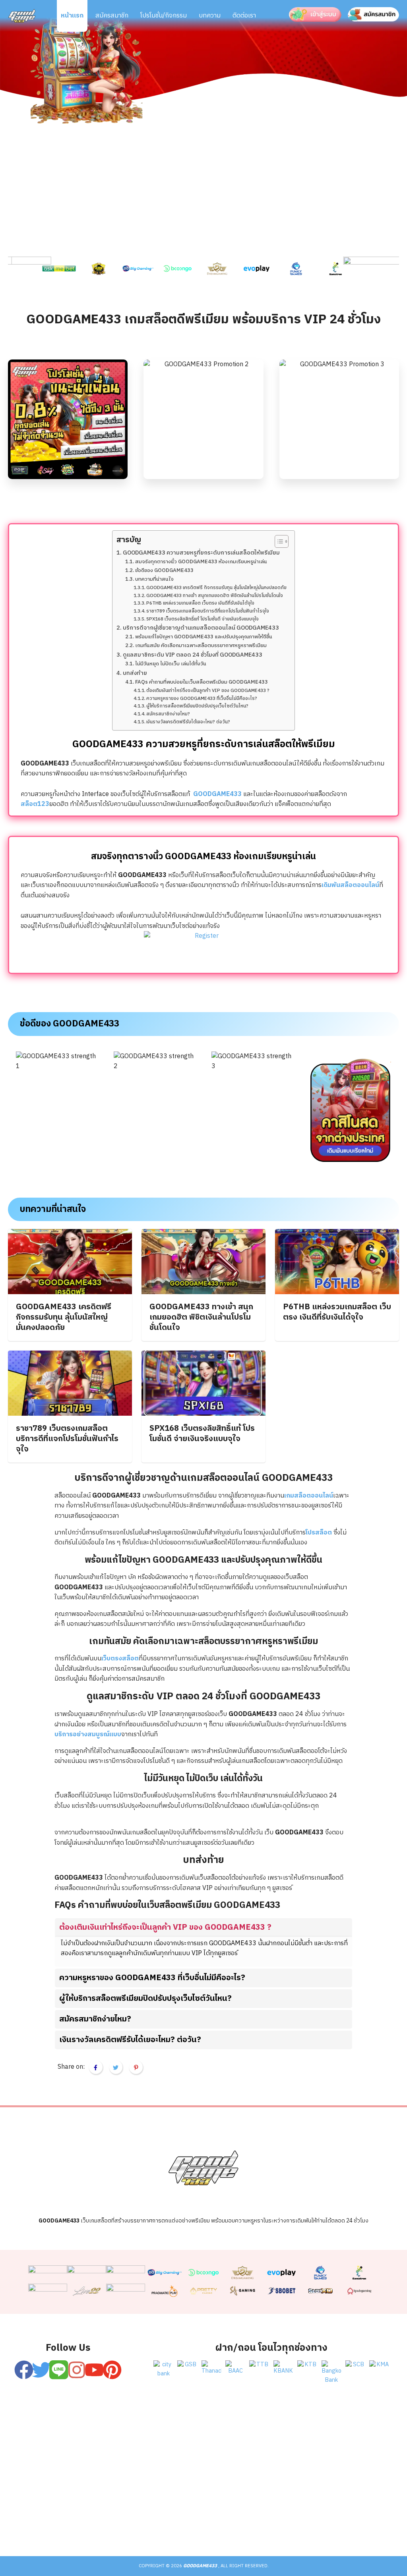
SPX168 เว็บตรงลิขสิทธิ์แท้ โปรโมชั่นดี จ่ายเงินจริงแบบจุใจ (203, 619)
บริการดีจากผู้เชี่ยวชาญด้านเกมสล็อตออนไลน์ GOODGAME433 (201, 628)
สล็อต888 (283, 2524)
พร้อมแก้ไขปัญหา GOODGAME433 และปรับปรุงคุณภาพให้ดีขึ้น (204, 637)
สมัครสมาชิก (112, 16)
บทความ (210, 16)
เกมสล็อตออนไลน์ (309, 1496)
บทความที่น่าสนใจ (154, 580)
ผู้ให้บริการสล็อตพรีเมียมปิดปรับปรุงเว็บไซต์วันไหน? (197, 706)
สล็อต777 (242, 2524)
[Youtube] (94, 2370)
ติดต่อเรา (244, 16)
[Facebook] (24, 2370)
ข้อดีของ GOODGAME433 (164, 571)
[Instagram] (77, 2370)
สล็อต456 (41, 2524)
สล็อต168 (324, 2524)
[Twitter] (41, 2370)
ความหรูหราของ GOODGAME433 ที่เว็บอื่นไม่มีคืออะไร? (202, 699)
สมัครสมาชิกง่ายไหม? (168, 714)
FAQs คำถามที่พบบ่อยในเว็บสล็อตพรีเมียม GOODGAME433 (202, 682)
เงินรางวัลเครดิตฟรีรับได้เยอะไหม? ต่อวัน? (188, 722)
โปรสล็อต (320, 1533)
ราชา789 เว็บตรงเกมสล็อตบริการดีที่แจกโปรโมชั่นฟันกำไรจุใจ (208, 611)
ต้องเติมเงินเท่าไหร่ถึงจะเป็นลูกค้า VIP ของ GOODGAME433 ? (208, 691)
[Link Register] (203, 949)
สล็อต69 (81, 2524)
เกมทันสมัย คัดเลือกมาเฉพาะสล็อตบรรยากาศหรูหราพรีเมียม (201, 646)
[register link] (163, 2424)
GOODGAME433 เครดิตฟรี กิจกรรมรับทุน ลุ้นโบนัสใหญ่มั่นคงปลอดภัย (216, 588)
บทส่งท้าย (135, 673)
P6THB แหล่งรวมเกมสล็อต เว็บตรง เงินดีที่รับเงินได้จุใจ (200, 603)
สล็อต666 (200, 2524)
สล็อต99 (161, 2524)
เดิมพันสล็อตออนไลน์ (350, 885)
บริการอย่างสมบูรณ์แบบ (88, 1734)
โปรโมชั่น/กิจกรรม (164, 16)
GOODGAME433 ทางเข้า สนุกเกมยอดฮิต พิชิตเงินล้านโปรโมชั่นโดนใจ (215, 596)
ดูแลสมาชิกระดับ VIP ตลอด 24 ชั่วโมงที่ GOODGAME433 (193, 655)
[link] (21, 269)
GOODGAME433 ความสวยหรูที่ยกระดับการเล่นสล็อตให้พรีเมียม (201, 553)
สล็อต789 (366, 2524)
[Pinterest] (112, 2370)
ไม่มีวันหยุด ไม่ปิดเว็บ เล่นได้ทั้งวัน (171, 664)
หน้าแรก (72, 16)
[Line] (59, 2370)
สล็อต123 (35, 804)
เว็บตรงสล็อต (120, 1659)
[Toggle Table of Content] (278, 541)
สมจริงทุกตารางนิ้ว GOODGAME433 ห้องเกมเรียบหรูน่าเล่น (201, 562)
